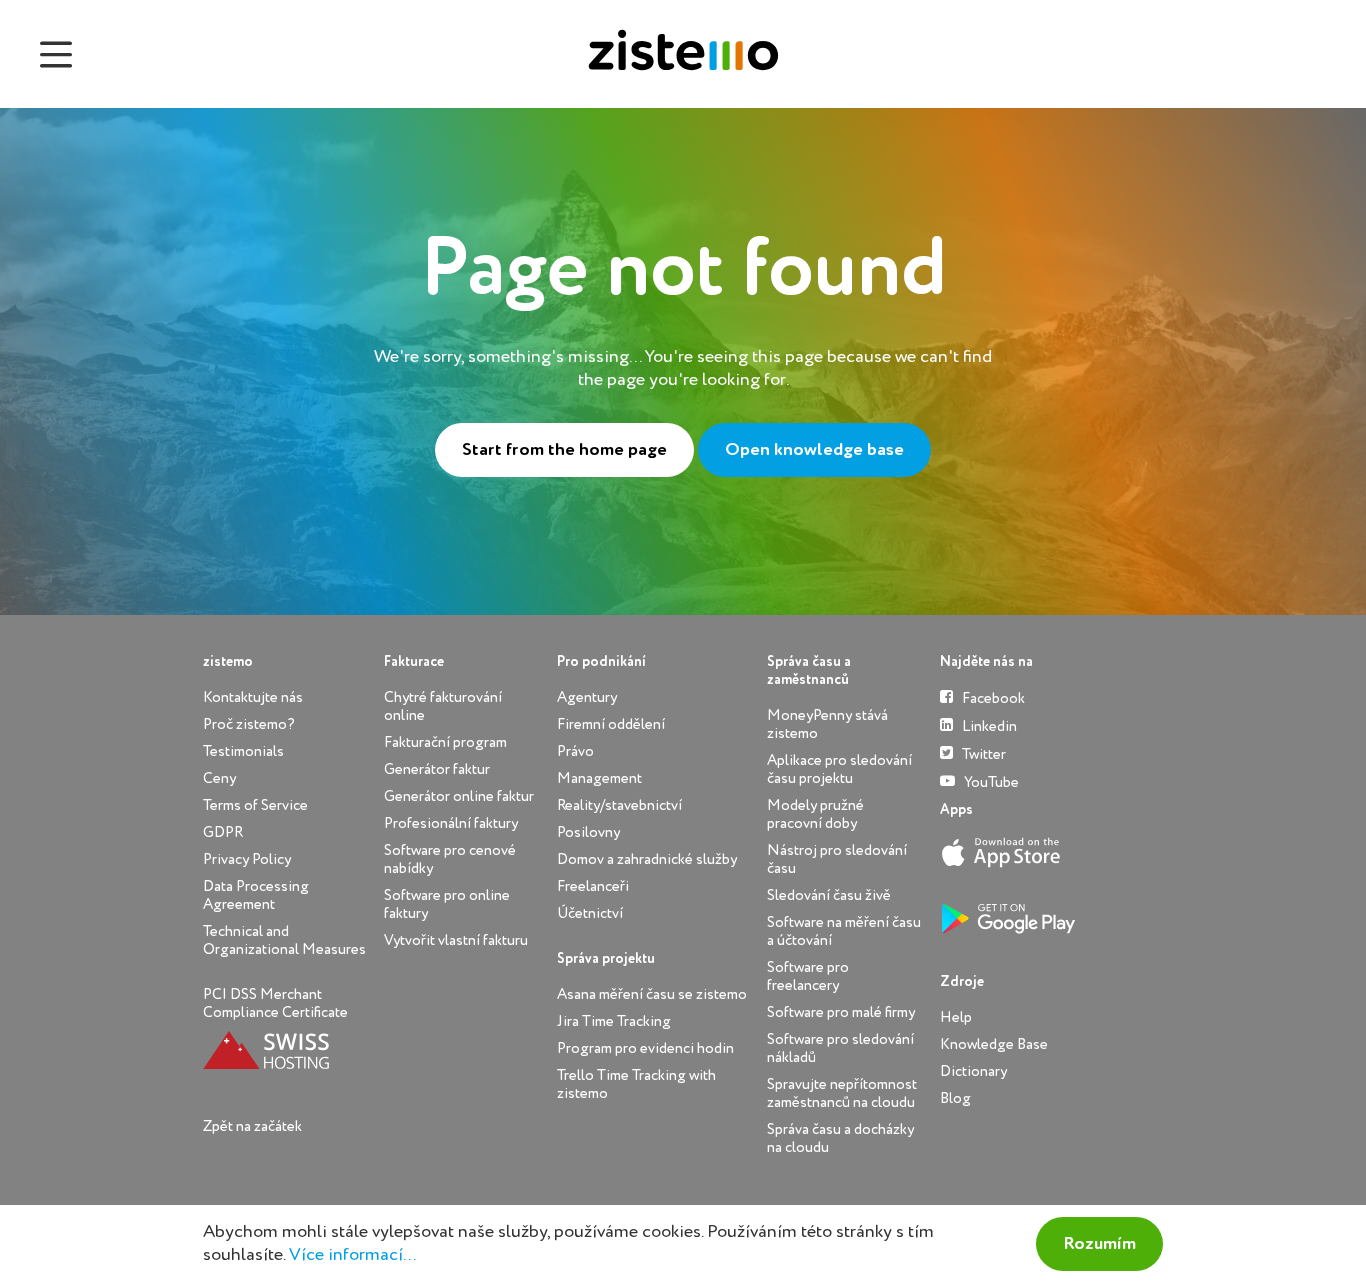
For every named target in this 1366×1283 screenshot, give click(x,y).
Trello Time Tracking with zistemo (636, 1084)
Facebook (992, 698)
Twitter (982, 754)
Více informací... (352, 1255)
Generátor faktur (437, 769)
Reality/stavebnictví (619, 805)
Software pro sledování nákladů (840, 1048)
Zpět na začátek (252, 1126)
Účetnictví (590, 913)
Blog (955, 1098)
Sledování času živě (829, 895)
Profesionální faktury (451, 823)
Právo (575, 751)
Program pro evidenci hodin (645, 1048)
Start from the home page (564, 450)
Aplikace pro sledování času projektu (839, 769)
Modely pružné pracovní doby (815, 814)
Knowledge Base (994, 1044)
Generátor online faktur (459, 796)
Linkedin (988, 726)
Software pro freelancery (808, 976)
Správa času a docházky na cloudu (840, 1138)
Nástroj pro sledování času (837, 859)
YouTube (990, 782)
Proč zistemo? (249, 724)
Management (599, 778)
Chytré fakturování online (443, 706)
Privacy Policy (247, 859)
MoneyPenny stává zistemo (827, 724)
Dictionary (973, 1071)
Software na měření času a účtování (844, 931)
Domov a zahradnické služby (647, 859)
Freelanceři (593, 886)
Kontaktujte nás (253, 697)
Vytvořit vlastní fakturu (456, 940)
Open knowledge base (814, 450)
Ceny (219, 778)
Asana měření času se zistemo (652, 994)
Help (956, 1017)
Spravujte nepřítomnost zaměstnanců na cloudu (842, 1093)
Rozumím (1099, 1244)
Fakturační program (445, 742)
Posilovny (588, 832)
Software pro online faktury (447, 904)
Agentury (587, 697)
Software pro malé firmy (841, 1012)
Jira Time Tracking (614, 1021)
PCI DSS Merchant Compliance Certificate (275, 1003)
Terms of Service (255, 805)
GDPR (223, 832)
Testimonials (243, 751)
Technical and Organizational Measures (284, 940)
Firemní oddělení (611, 724)
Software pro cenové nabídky (450, 859)
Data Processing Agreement (256, 895)
